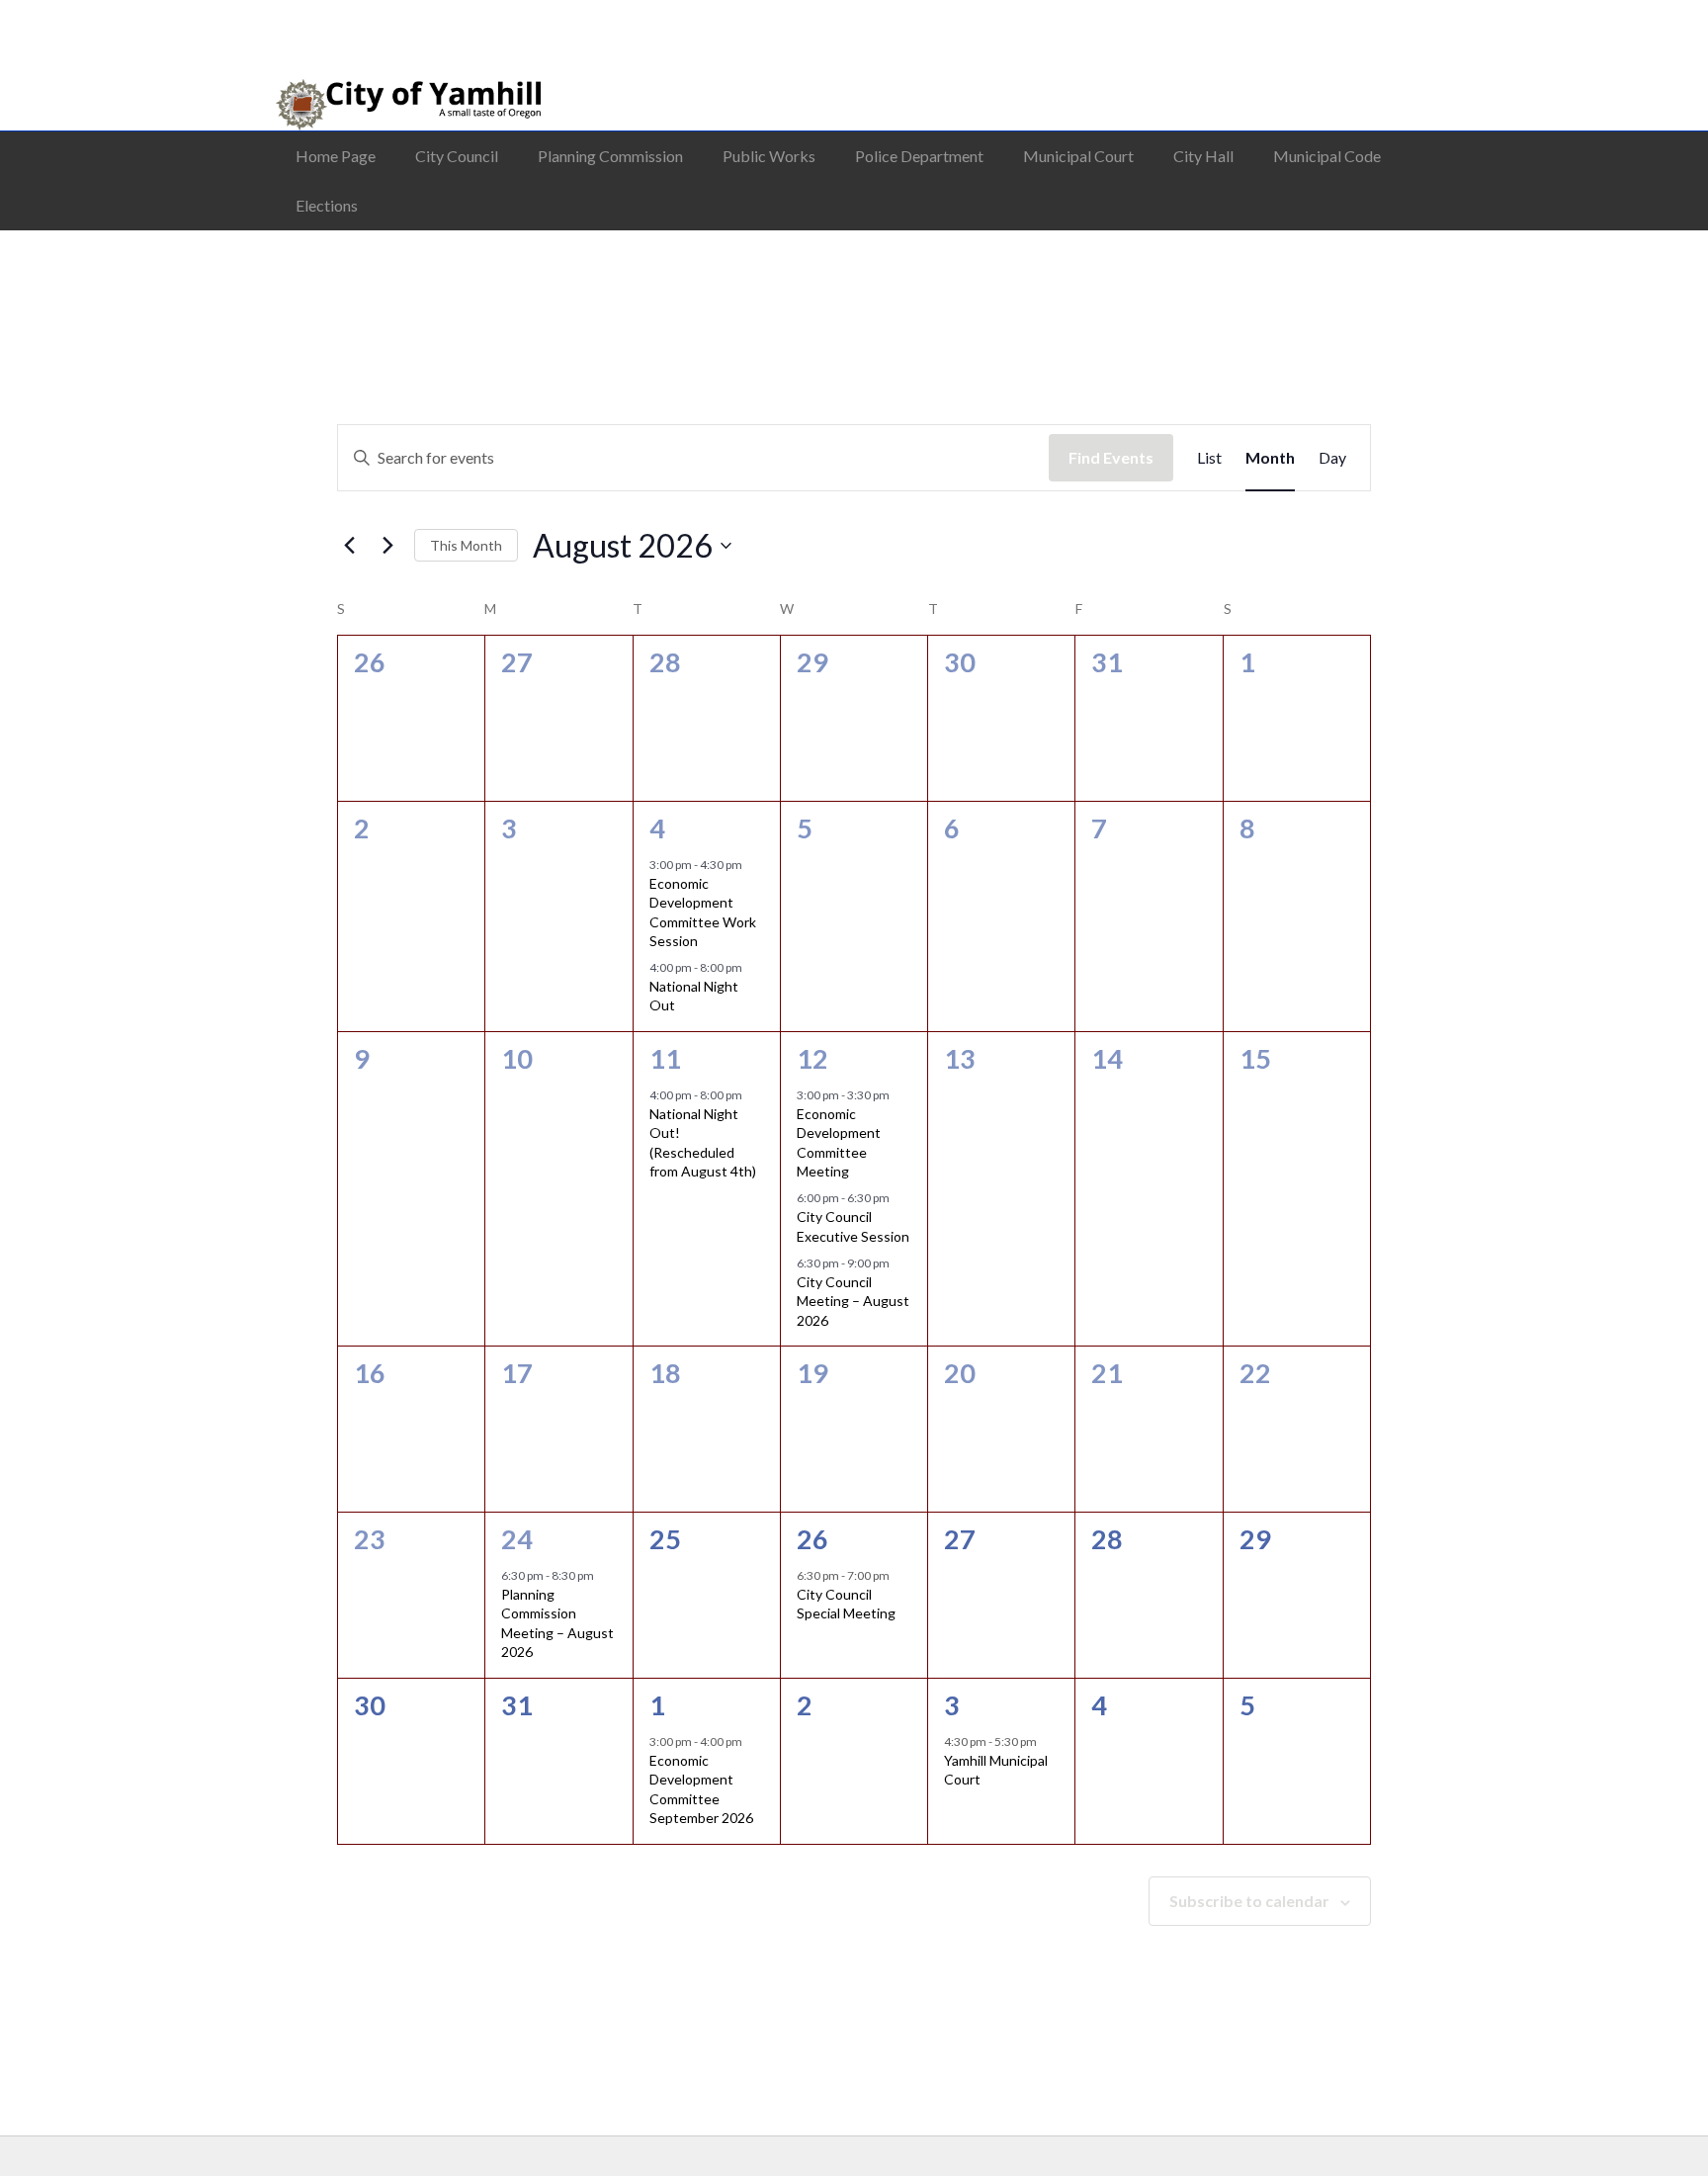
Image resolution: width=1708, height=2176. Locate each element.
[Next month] (387, 546)
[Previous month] (349, 546)
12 (812, 1058)
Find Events (1111, 457)
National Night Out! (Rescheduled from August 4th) (703, 1142)
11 (665, 1058)
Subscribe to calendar (1249, 1901)
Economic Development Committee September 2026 (701, 1789)
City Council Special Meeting (846, 1604)
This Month (466, 545)
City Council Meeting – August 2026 (853, 1301)
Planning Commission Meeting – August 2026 (557, 1623)
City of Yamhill (382, 105)
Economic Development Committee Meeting (839, 1142)
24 (517, 1539)
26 (812, 1539)
